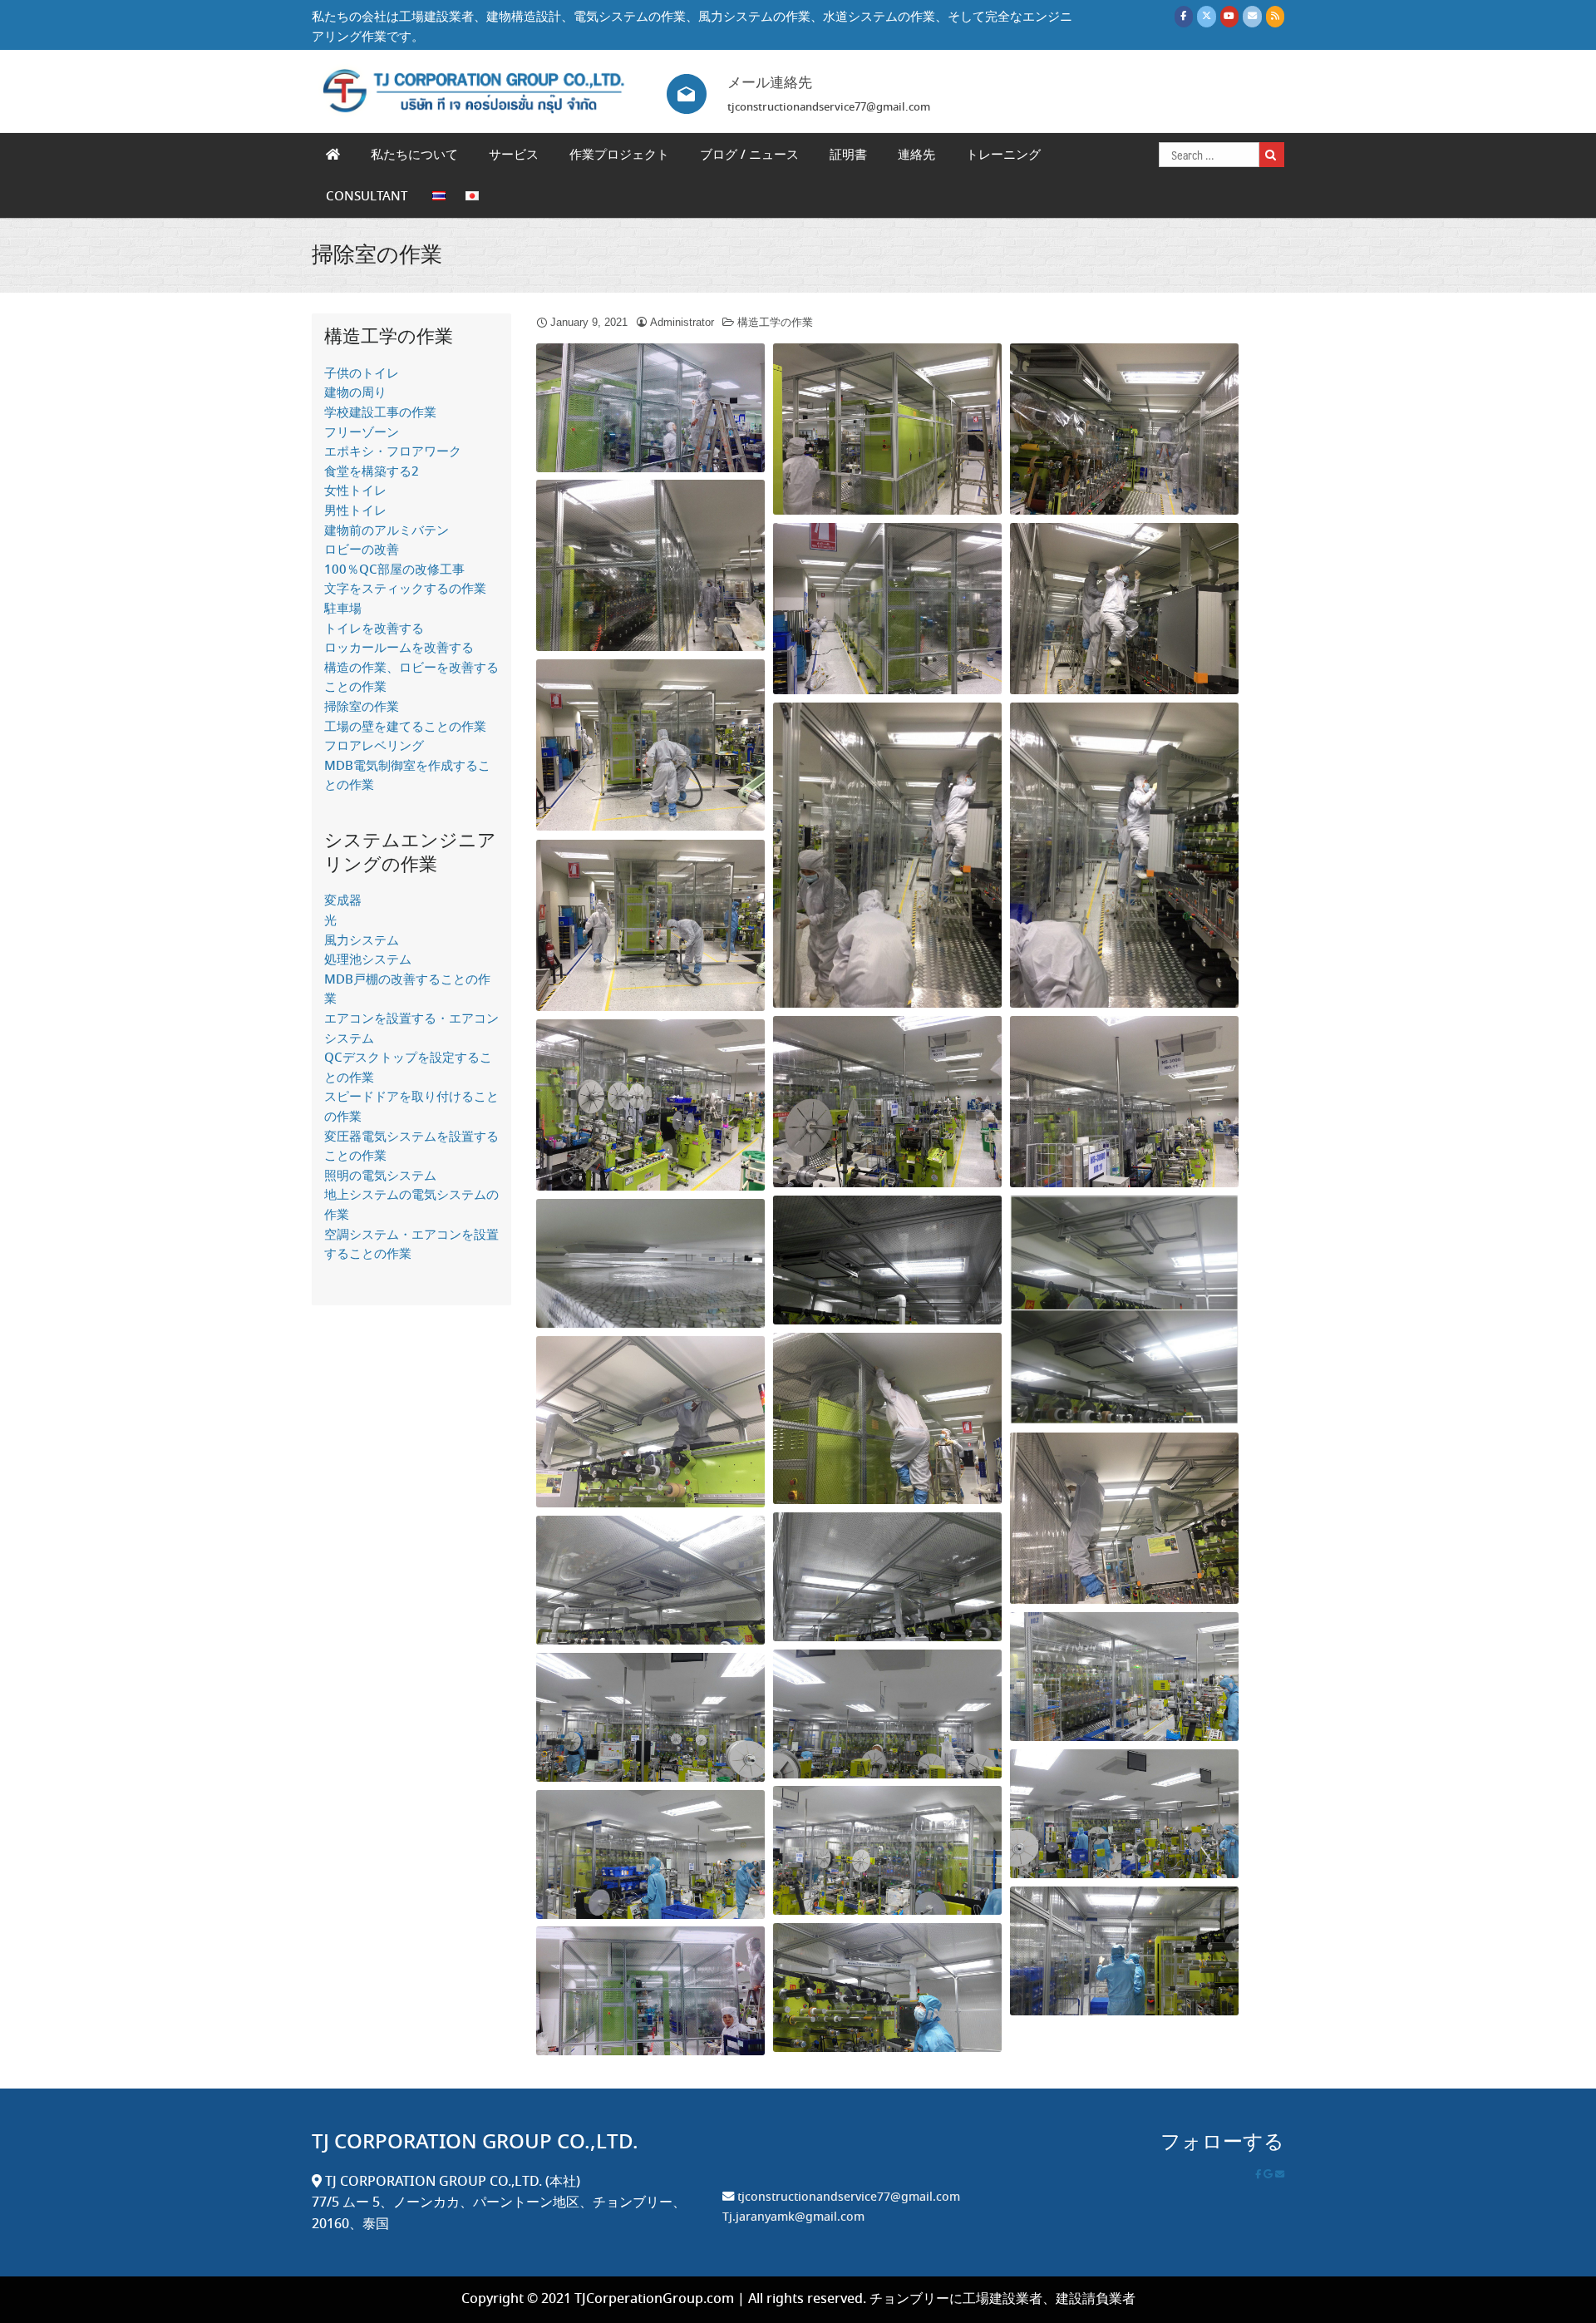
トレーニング (1003, 155)
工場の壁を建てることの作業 (405, 727)
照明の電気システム (380, 1176)
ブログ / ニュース (749, 155)
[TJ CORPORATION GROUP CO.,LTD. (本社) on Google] (1269, 2175)
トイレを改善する (374, 629)
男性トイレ (355, 511)
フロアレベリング (374, 747)
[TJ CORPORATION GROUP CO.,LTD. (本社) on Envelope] (1252, 16)
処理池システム (368, 960)
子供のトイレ (362, 374)
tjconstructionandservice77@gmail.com (849, 2197)
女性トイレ (355, 491)
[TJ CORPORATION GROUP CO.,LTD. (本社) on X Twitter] (1206, 16)
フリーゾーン (362, 433)
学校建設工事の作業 (380, 413)
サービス (514, 155)
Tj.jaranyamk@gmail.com (793, 2217)
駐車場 (343, 609)
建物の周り (355, 393)
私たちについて (414, 155)
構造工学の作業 (775, 322)
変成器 (343, 901)
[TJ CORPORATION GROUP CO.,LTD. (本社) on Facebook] (1184, 16)
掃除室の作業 (377, 256)
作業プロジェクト (619, 155)
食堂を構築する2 (372, 472)
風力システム (362, 941)
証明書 (848, 155)
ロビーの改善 (362, 550)
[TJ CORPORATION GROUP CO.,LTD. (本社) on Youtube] (1229, 16)
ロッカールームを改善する (399, 649)
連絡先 (916, 155)
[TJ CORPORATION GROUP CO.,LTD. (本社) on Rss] (1275, 16)
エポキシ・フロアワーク (393, 452)
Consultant (367, 197)
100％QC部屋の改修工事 (394, 570)
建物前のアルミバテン (387, 531)
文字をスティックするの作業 (405, 589)
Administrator (682, 322)
